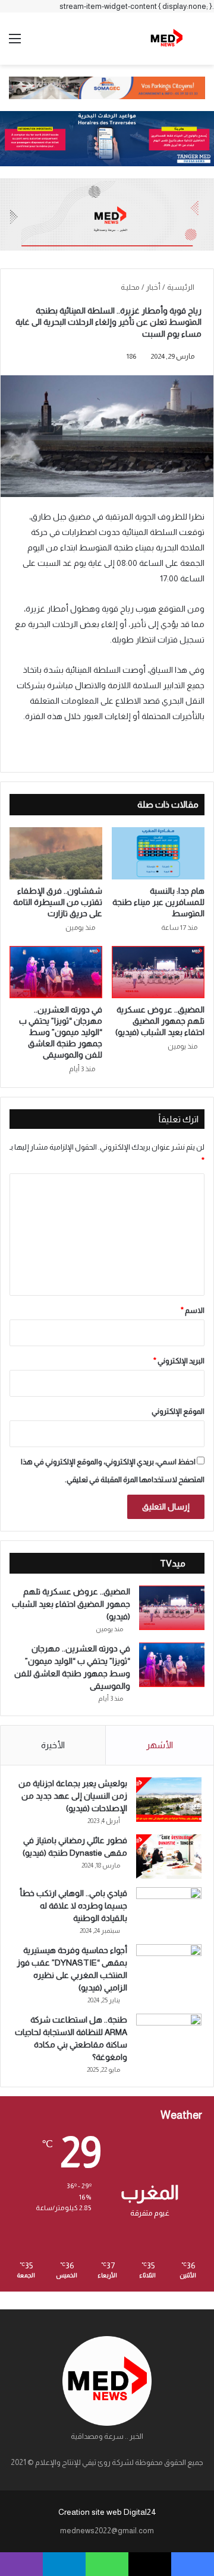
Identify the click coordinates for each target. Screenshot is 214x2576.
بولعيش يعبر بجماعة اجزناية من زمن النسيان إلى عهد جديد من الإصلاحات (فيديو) (73, 1796)
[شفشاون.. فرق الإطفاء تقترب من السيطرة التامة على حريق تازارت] (56, 853)
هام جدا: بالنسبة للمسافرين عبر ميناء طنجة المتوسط (158, 902)
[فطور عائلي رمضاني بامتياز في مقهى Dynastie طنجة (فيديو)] (169, 1857)
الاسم (193, 1310)
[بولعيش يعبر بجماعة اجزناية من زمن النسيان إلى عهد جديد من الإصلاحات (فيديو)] (169, 1800)
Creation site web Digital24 (107, 2512)
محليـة (130, 287)
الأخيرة (53, 1745)
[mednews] (166, 39)
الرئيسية (181, 287)
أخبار (153, 287)
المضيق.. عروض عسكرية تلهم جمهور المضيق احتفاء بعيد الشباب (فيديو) (160, 1021)
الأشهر (160, 1745)
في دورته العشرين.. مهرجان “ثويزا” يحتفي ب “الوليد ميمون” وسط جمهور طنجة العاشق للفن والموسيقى (61, 1032)
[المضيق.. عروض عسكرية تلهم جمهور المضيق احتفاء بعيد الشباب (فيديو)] (158, 972)
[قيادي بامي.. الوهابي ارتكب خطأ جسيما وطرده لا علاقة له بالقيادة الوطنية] (169, 1909)
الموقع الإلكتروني (178, 1411)
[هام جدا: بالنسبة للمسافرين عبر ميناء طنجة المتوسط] (158, 853)
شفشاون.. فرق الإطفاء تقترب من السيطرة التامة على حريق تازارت (58, 902)
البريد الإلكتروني (179, 1361)
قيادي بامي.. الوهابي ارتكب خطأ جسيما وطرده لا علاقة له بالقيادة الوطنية (73, 1906)
